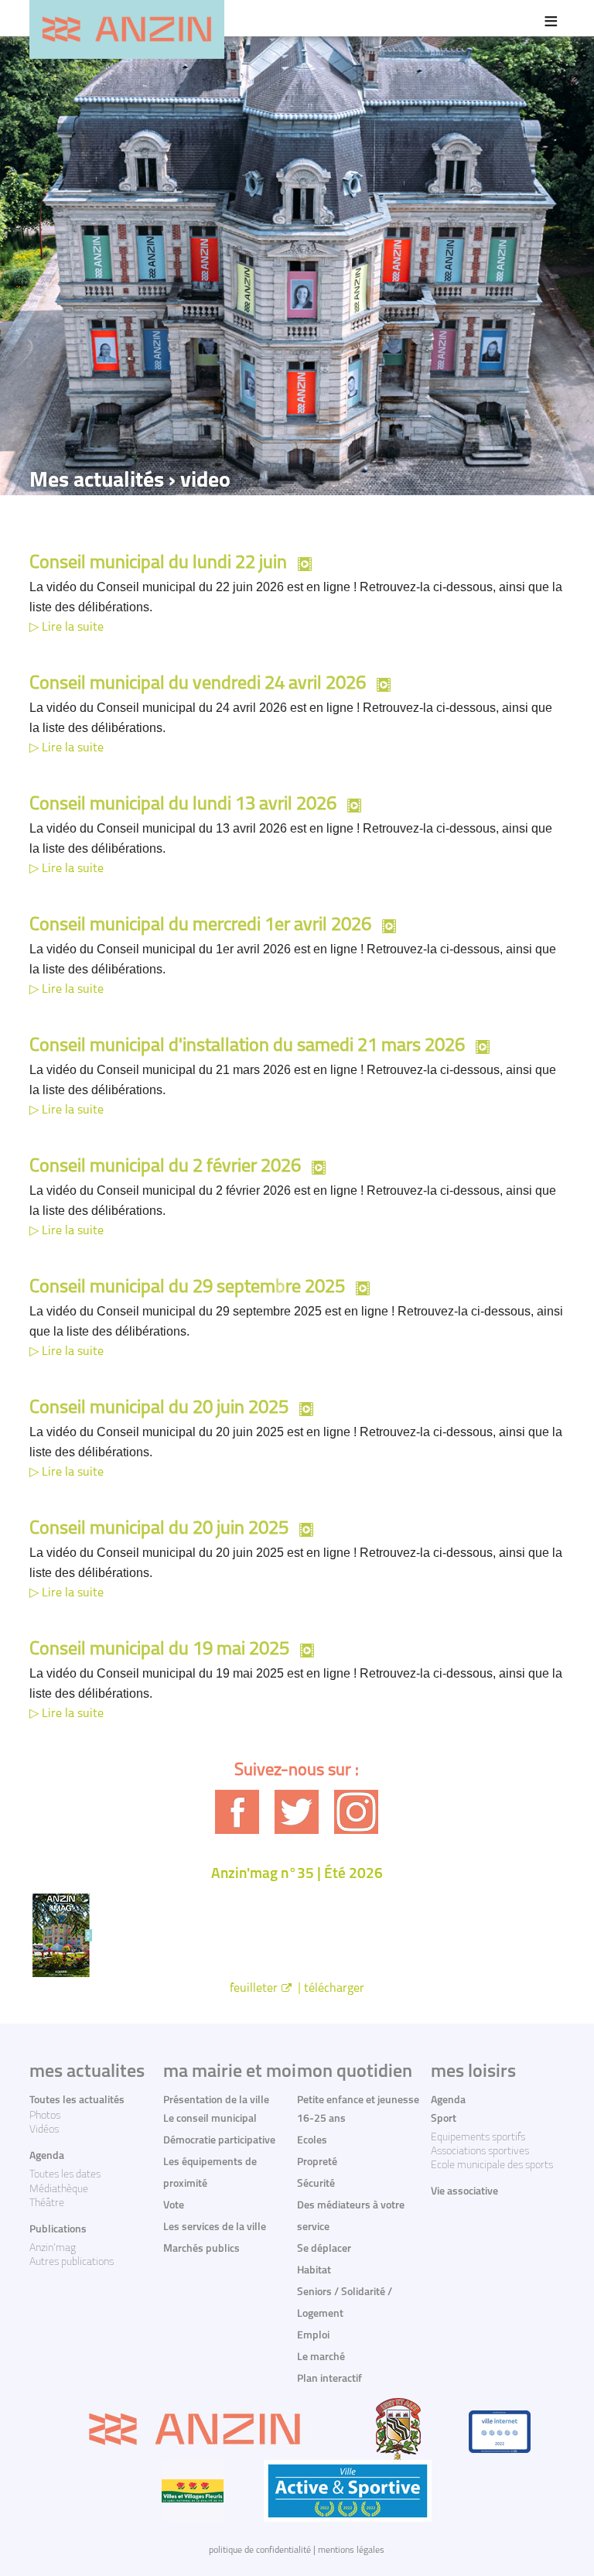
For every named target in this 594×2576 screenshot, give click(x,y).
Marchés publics (201, 2249)
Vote (174, 2206)
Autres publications (72, 2262)
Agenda (47, 2156)
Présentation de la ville (216, 2100)
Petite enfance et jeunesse (358, 2100)
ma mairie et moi (230, 2072)
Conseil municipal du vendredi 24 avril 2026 (198, 684)
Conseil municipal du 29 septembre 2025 (187, 1288)
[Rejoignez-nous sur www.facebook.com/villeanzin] (237, 1812)
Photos (45, 2116)
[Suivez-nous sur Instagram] (356, 1812)
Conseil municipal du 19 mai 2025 (159, 1650)
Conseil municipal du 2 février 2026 (165, 1167)
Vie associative (464, 2192)
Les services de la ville (215, 2227)
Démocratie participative (219, 2141)
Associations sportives (480, 2152)
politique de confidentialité (260, 2550)
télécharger (334, 1989)
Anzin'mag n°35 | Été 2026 (297, 1875)
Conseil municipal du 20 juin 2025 (159, 1408)
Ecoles (312, 2141)
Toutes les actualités (77, 2100)
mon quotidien (355, 2072)
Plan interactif (329, 2379)
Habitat (314, 2271)
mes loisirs (473, 2072)
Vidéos (44, 2130)
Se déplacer (324, 2249)
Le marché (321, 2357)
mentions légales (351, 2550)
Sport (444, 2119)
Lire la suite (73, 628)
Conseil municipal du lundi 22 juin (158, 563)
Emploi (313, 2336)
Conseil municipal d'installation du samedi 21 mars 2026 (247, 1046)
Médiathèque (59, 2189)
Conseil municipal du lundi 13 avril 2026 (183, 805)
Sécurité (316, 2184)
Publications (58, 2230)
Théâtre (47, 2203)
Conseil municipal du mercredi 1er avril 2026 (200, 925)
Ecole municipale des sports (492, 2165)
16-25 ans (321, 2119)
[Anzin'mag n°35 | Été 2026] (297, 1935)
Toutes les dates (65, 2175)
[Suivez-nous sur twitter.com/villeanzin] (297, 1812)
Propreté (317, 2162)
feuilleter (254, 1989)
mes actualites (87, 2072)
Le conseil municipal (210, 2119)
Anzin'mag (53, 2248)
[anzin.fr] (127, 29)
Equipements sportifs (478, 2138)
